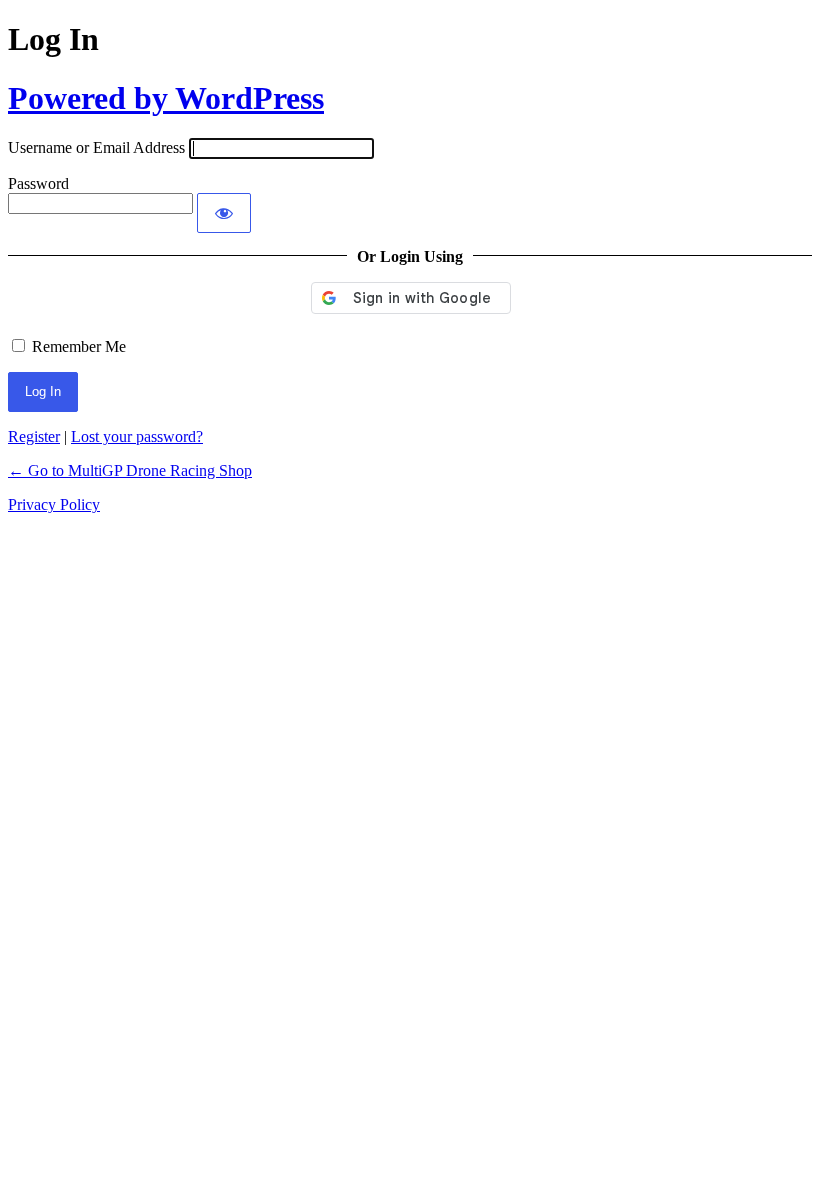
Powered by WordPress (166, 98)
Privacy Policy (54, 504)
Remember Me (79, 346)
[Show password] (224, 213)
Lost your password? (137, 436)
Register (34, 436)
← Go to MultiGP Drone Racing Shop (130, 470)
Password (38, 183)
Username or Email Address (96, 147)
